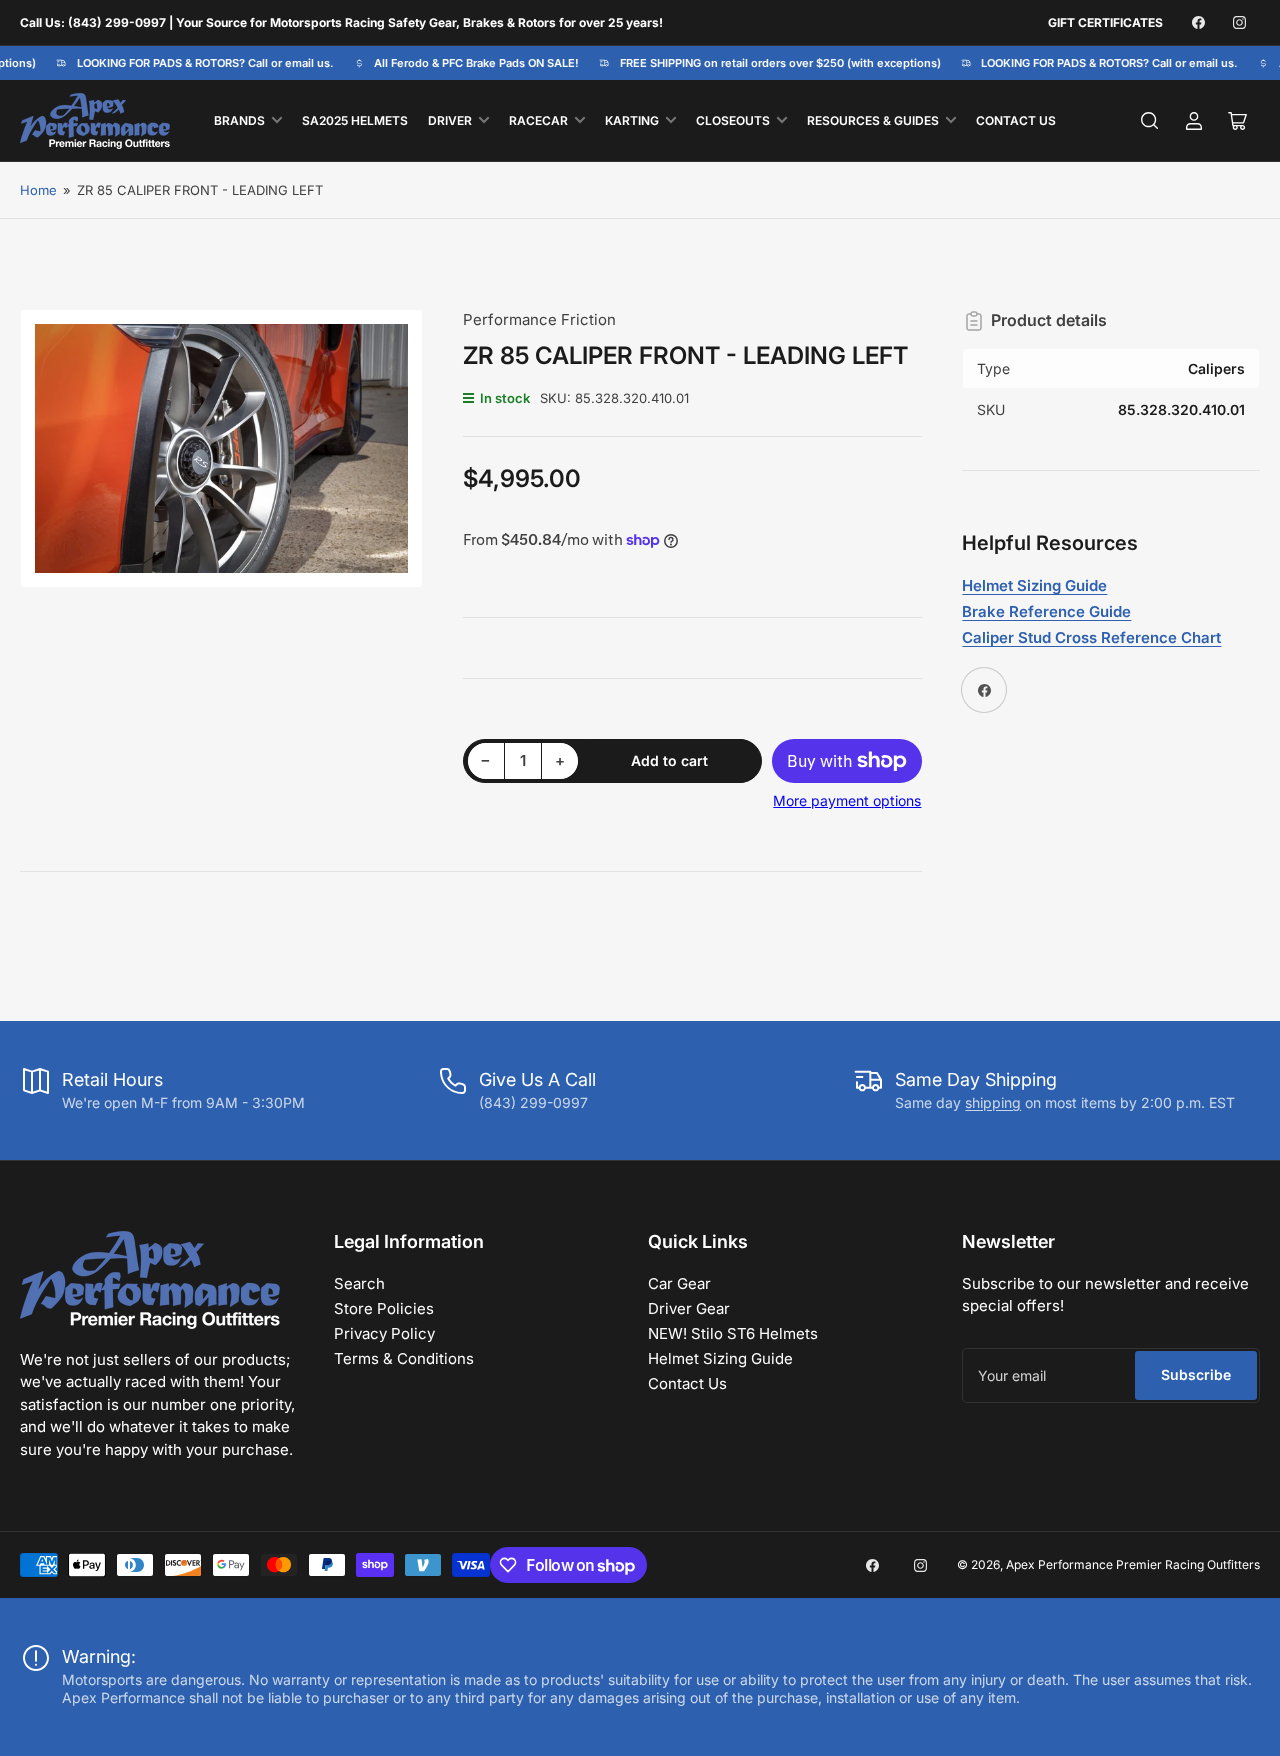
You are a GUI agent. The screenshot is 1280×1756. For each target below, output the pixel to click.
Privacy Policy (384, 1333)
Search (359, 1283)
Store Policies (384, 1308)
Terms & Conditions (404, 1358)
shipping (993, 1102)
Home (38, 190)
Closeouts (733, 120)
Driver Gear (689, 1308)
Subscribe (1196, 1374)
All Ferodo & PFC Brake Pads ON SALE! (469, 63)
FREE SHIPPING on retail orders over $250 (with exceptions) (772, 63)
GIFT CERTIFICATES (1105, 22)
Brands (239, 120)
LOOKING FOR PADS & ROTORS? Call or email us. (197, 63)
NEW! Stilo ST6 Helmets (733, 1333)
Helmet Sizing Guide (720, 1358)
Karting (632, 120)
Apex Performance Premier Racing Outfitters (1133, 1564)
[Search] (1150, 121)
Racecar (538, 120)
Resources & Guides (873, 120)
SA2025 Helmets (355, 120)
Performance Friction (539, 319)
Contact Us (1016, 120)
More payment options (847, 800)
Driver (450, 120)
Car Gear (679, 1283)
